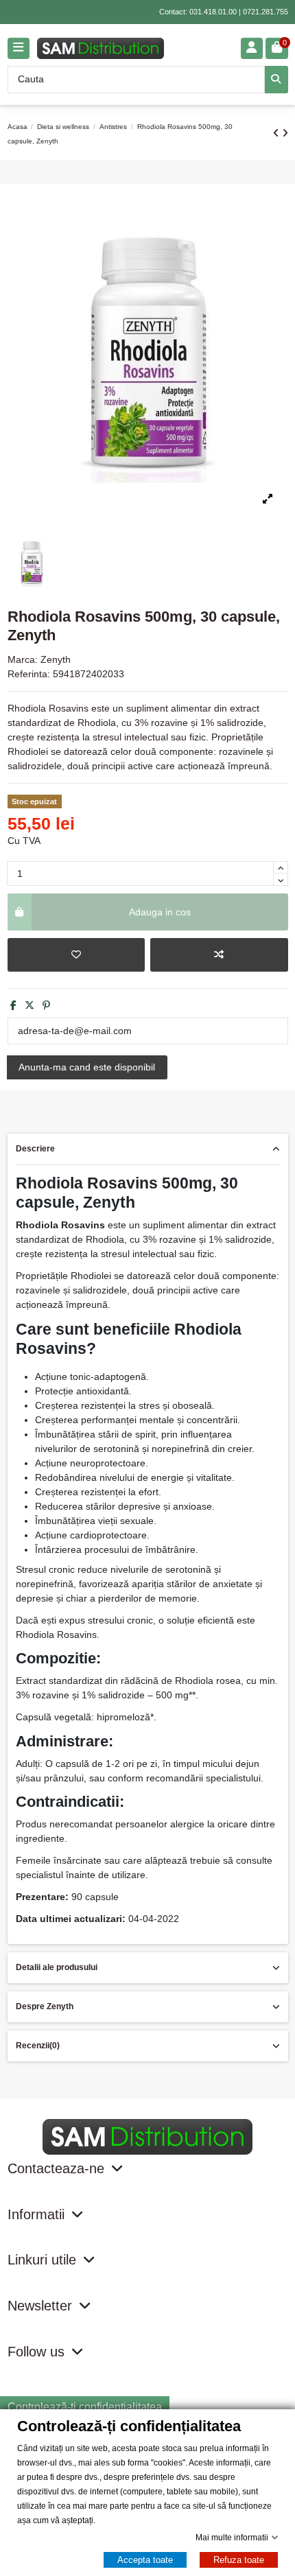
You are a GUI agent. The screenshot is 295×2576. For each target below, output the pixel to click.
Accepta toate (145, 2560)
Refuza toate (239, 2560)
